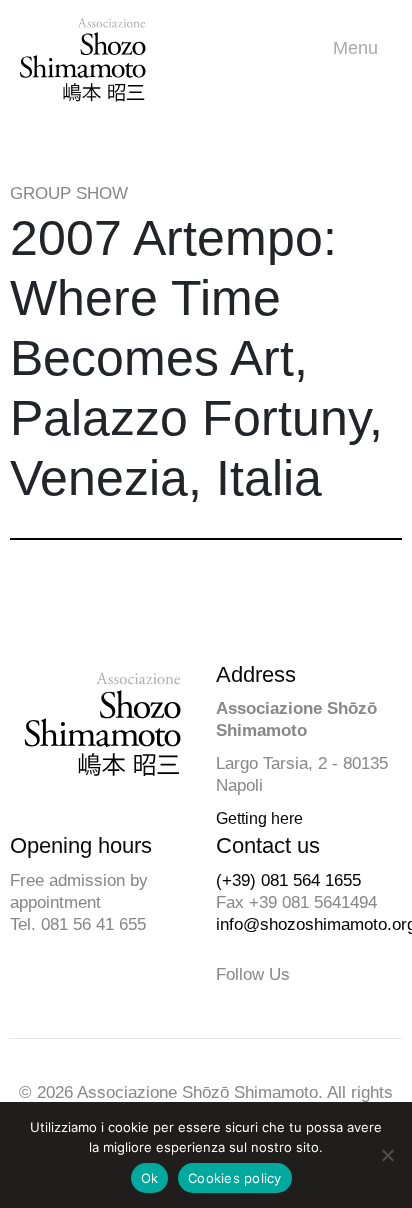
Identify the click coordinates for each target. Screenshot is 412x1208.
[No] (387, 1155)
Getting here (259, 818)
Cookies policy (235, 1178)
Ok (150, 1178)
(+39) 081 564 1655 (288, 880)
